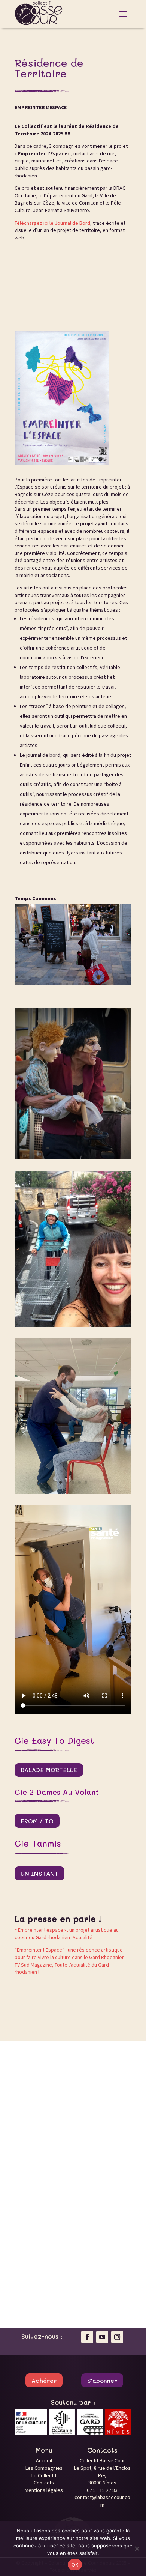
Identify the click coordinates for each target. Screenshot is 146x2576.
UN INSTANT (39, 1873)
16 (112, 977)
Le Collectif (44, 2475)
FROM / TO (37, 1821)
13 (93, 977)
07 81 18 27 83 (102, 2490)
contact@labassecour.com (102, 2501)
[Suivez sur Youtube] (102, 2337)
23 (73, 984)
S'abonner (102, 2380)
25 (86, 984)
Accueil (44, 2460)
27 (99, 984)
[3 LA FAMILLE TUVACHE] (73, 1158)
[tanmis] (73, 1492)
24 (80, 984)
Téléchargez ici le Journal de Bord (52, 223)
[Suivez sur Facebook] (87, 2337)
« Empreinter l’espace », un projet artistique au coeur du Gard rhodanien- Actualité (67, 1934)
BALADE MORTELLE (49, 1770)
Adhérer (44, 2380)
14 (100, 977)
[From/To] (73, 1325)
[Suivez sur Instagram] (117, 2337)
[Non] (137, 2549)
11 (81, 977)
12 (87, 977)
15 (106, 977)
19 (48, 984)
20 (54, 984)
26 (92, 984)
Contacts (44, 2483)
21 (60, 984)
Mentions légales (44, 2490)
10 (74, 977)
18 (125, 977)
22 (67, 984)
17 (119, 977)
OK (75, 2565)
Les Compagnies (44, 2468)
